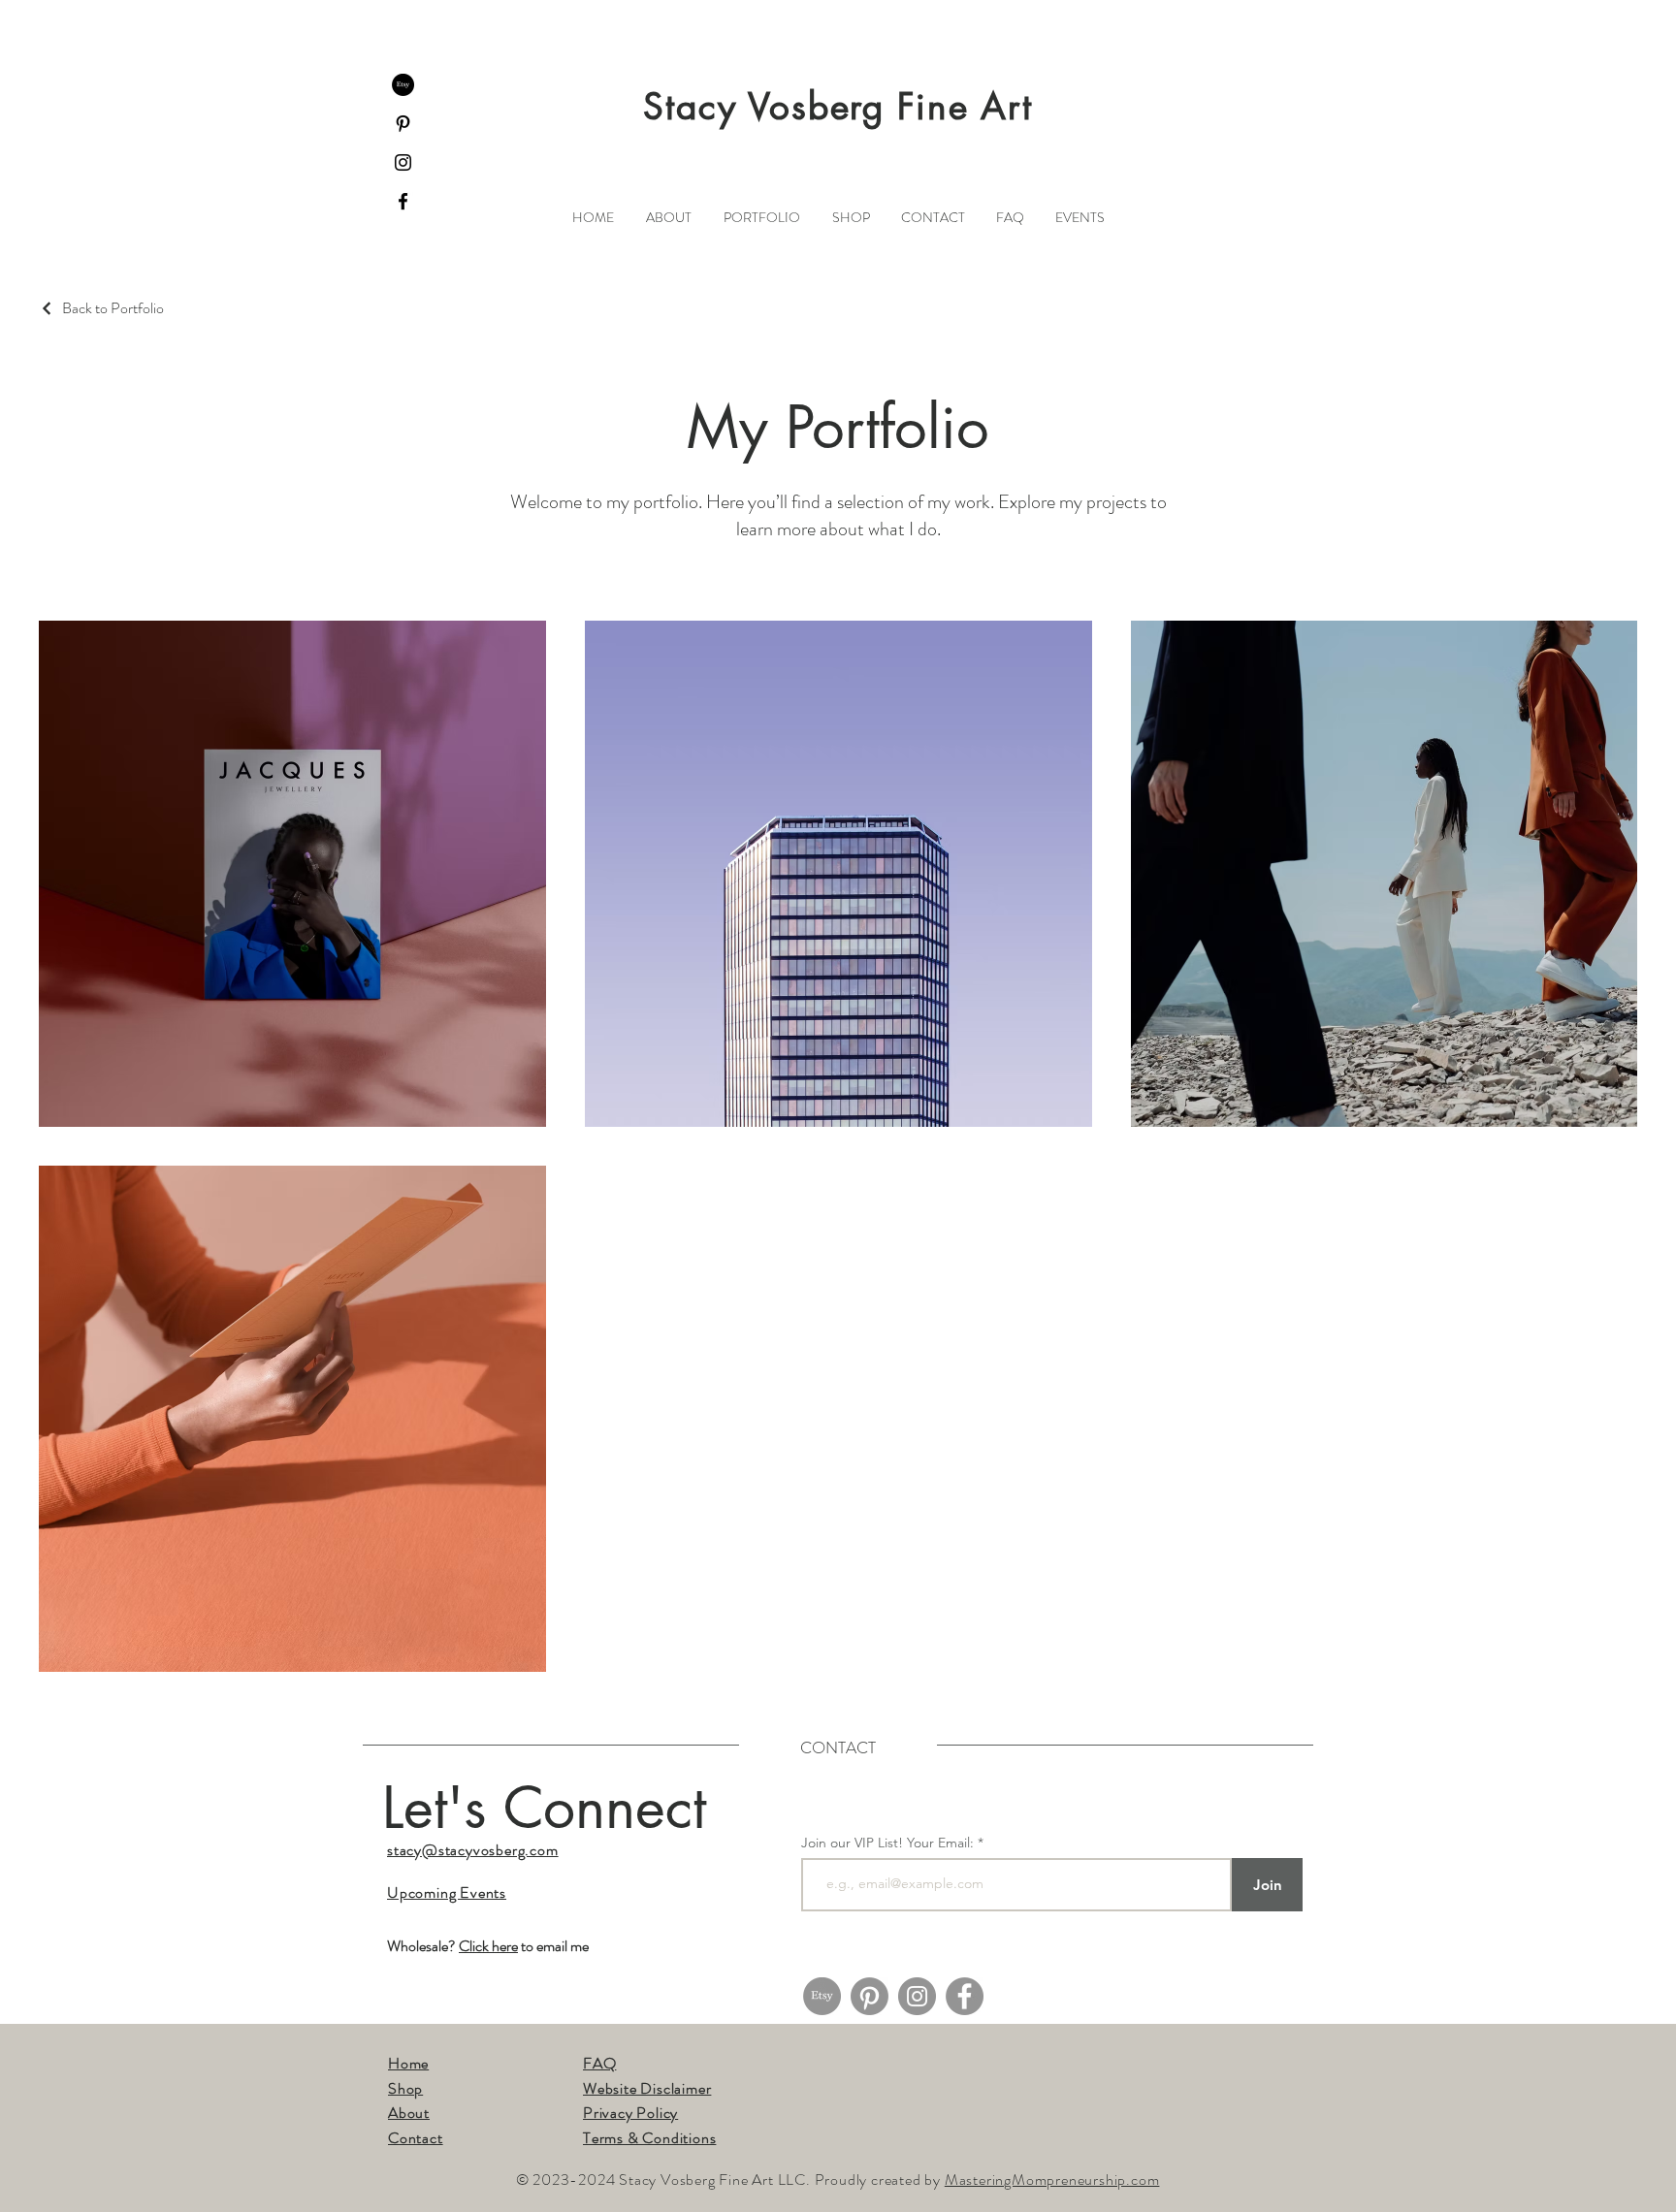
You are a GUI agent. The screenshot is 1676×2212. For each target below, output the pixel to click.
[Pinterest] (403, 124)
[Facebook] (403, 201)
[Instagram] (403, 162)
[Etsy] (403, 85)
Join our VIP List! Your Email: (887, 1843)
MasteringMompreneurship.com (1052, 2180)
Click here (488, 1946)
